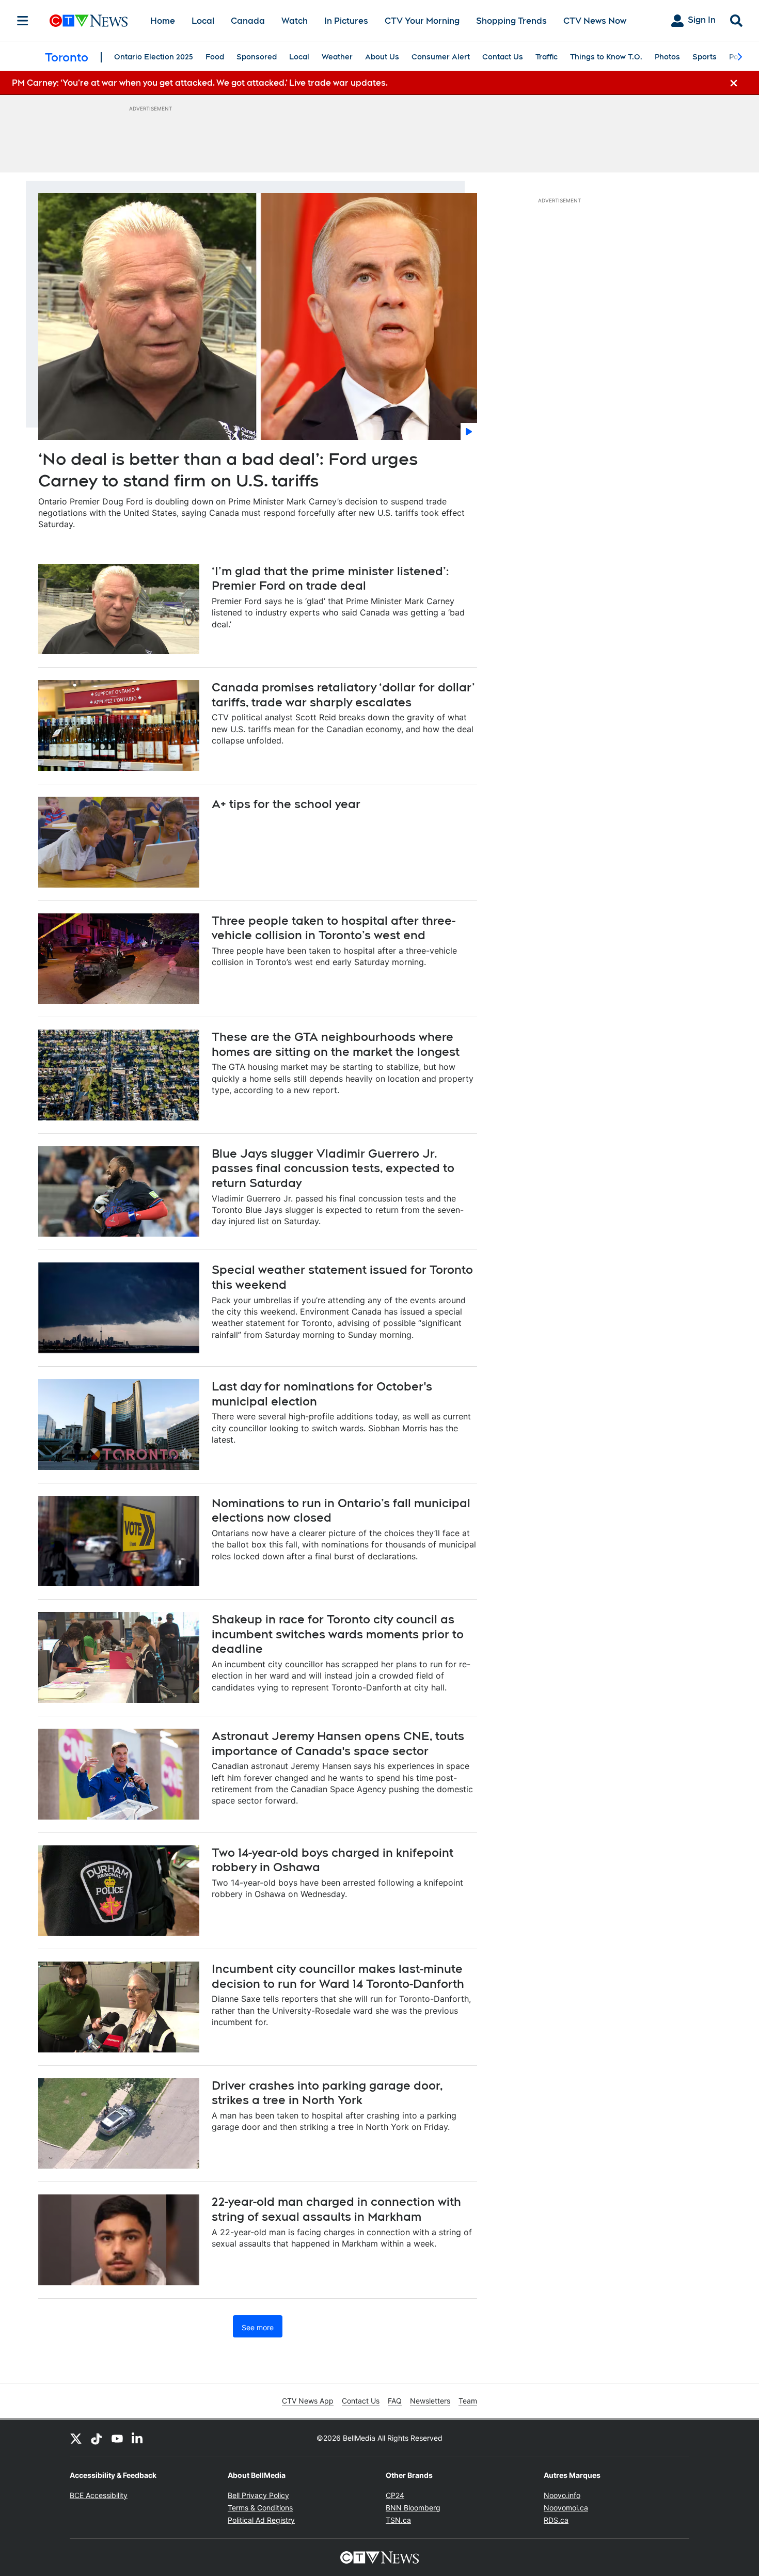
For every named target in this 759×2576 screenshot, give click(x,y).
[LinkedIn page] (138, 2438)
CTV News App (308, 2401)
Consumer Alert (441, 57)
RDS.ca (556, 2520)
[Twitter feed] (76, 2438)
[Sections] (23, 21)
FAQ (395, 2401)
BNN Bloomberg (413, 2508)
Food (215, 57)
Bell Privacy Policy (258, 2495)
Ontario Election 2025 (154, 57)
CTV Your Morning (422, 21)
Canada (248, 21)
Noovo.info (562, 2495)
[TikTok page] (97, 2438)
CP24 (395, 2495)
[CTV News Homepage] (89, 21)
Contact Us (503, 57)
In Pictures (346, 21)
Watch (295, 21)
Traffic (547, 57)
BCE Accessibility (99, 2495)
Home (163, 21)
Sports (705, 57)
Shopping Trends (511, 21)
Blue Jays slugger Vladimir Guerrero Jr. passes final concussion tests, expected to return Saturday (333, 1168)
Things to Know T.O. (606, 57)
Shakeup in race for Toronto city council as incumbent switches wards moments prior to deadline (338, 1634)
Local (203, 21)
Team (468, 2401)
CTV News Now (595, 21)
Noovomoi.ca (566, 2508)
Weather (337, 57)
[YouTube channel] (117, 2438)
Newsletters (430, 2401)
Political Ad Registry (261, 2520)
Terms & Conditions (260, 2508)
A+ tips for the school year (286, 804)
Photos (667, 57)
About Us (382, 57)
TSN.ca (398, 2520)
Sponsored (257, 57)
